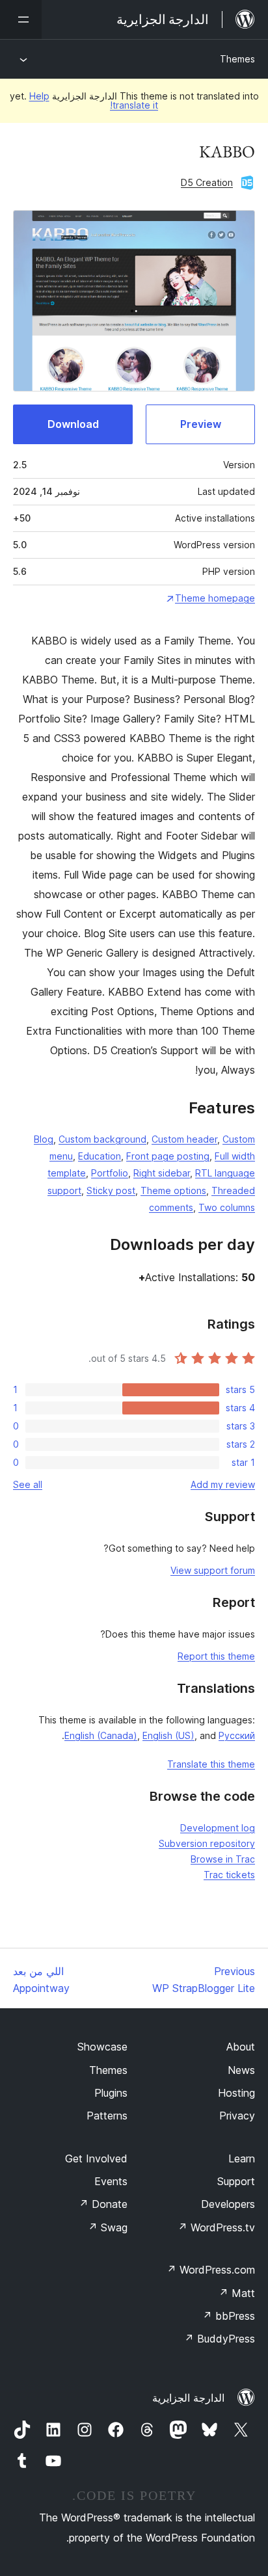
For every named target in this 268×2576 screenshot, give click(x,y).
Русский (237, 1735)
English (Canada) (101, 1735)
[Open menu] (21, 20)
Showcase (102, 2047)
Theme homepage (215, 598)
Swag (108, 2227)
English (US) (168, 1735)
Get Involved (96, 2158)
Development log (218, 1828)
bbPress (229, 2316)
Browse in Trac (223, 1859)
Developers (228, 2204)
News (241, 2070)
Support (236, 2181)
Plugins (111, 2093)
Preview (201, 424)
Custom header (184, 1139)
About (241, 2047)
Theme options (173, 1190)
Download (73, 424)
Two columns (227, 1207)
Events (111, 2181)
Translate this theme (211, 1764)
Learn (242, 2158)
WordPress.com (211, 2270)
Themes (237, 59)
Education (100, 1156)
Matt (237, 2293)
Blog (44, 1139)
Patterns (107, 2116)
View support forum (213, 1570)
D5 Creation (207, 182)
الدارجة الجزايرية (188, 2398)
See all (28, 1484)
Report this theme (216, 1656)
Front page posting (168, 1156)
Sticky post (111, 1190)
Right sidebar (162, 1173)
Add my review (223, 1484)
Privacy (237, 2116)
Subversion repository (207, 1843)
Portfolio (110, 1173)
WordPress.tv (216, 2227)
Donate (103, 2204)
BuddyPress (220, 2339)
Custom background (102, 1139)
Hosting (236, 2093)
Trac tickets (229, 1875)
